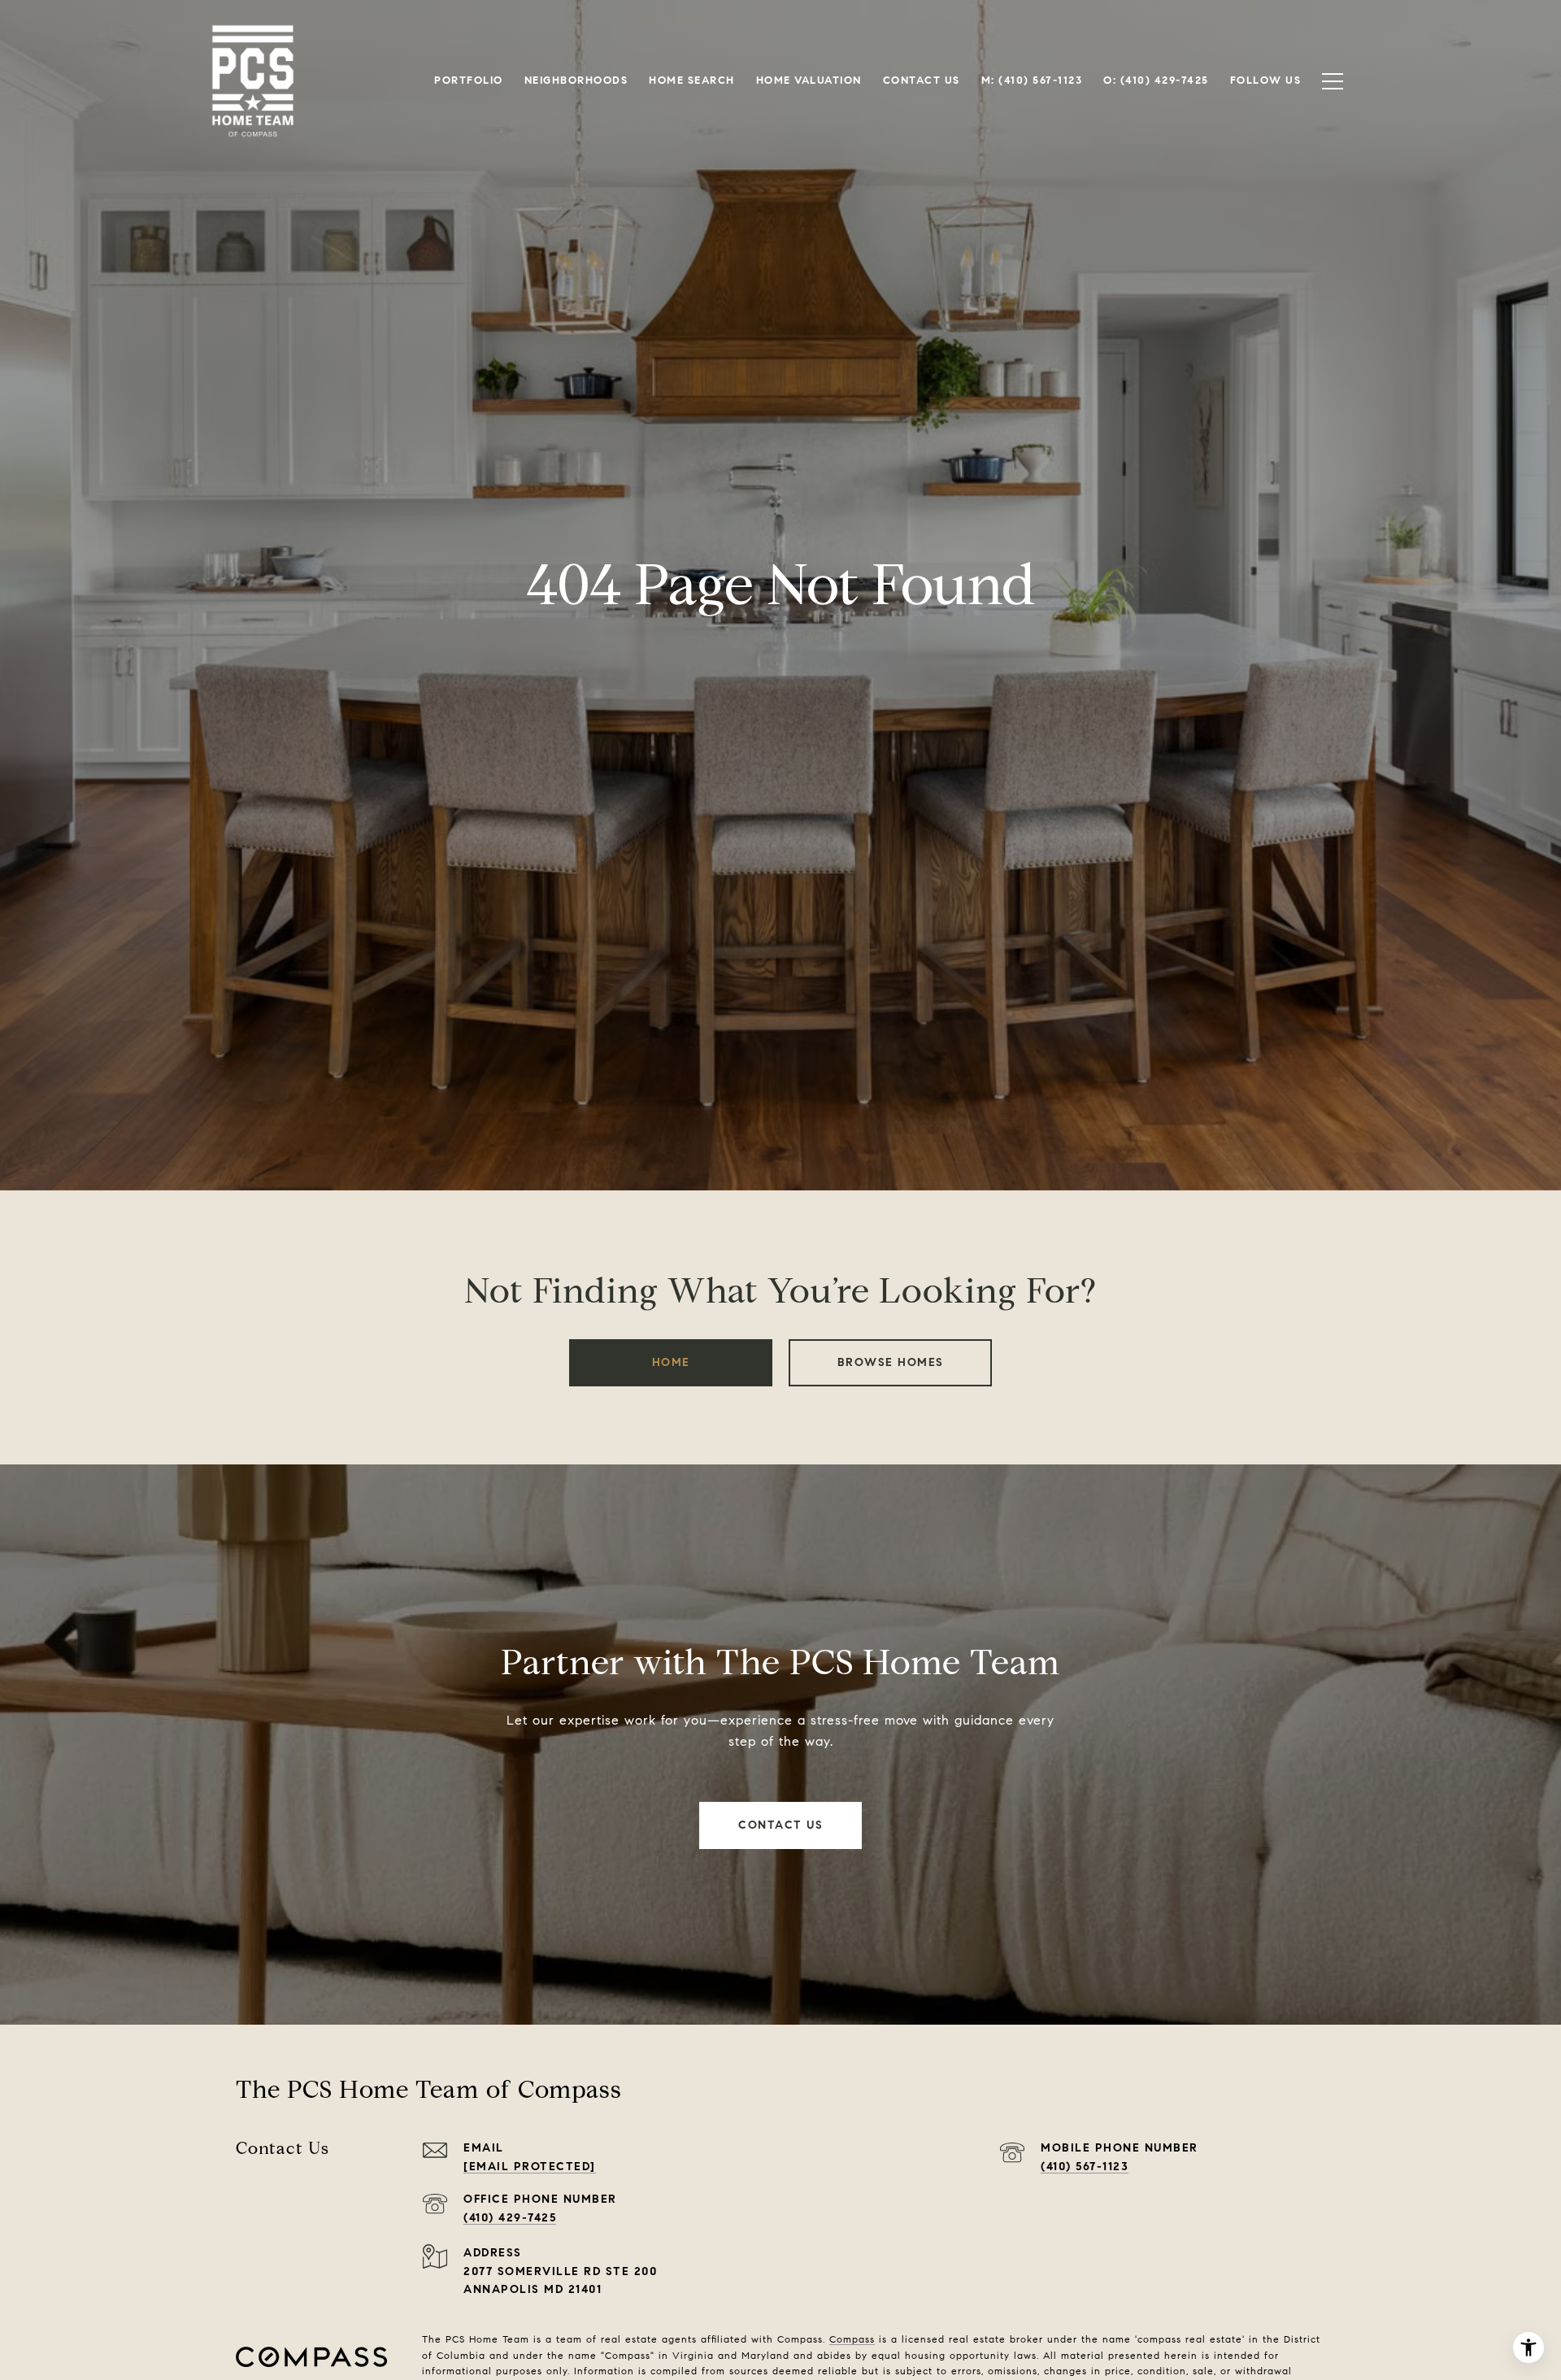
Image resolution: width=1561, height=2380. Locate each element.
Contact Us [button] (780, 1825)
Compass (852, 2339)
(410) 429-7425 (510, 2218)
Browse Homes (891, 1362)
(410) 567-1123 (1085, 2167)
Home (671, 1362)
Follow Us (1266, 80)
